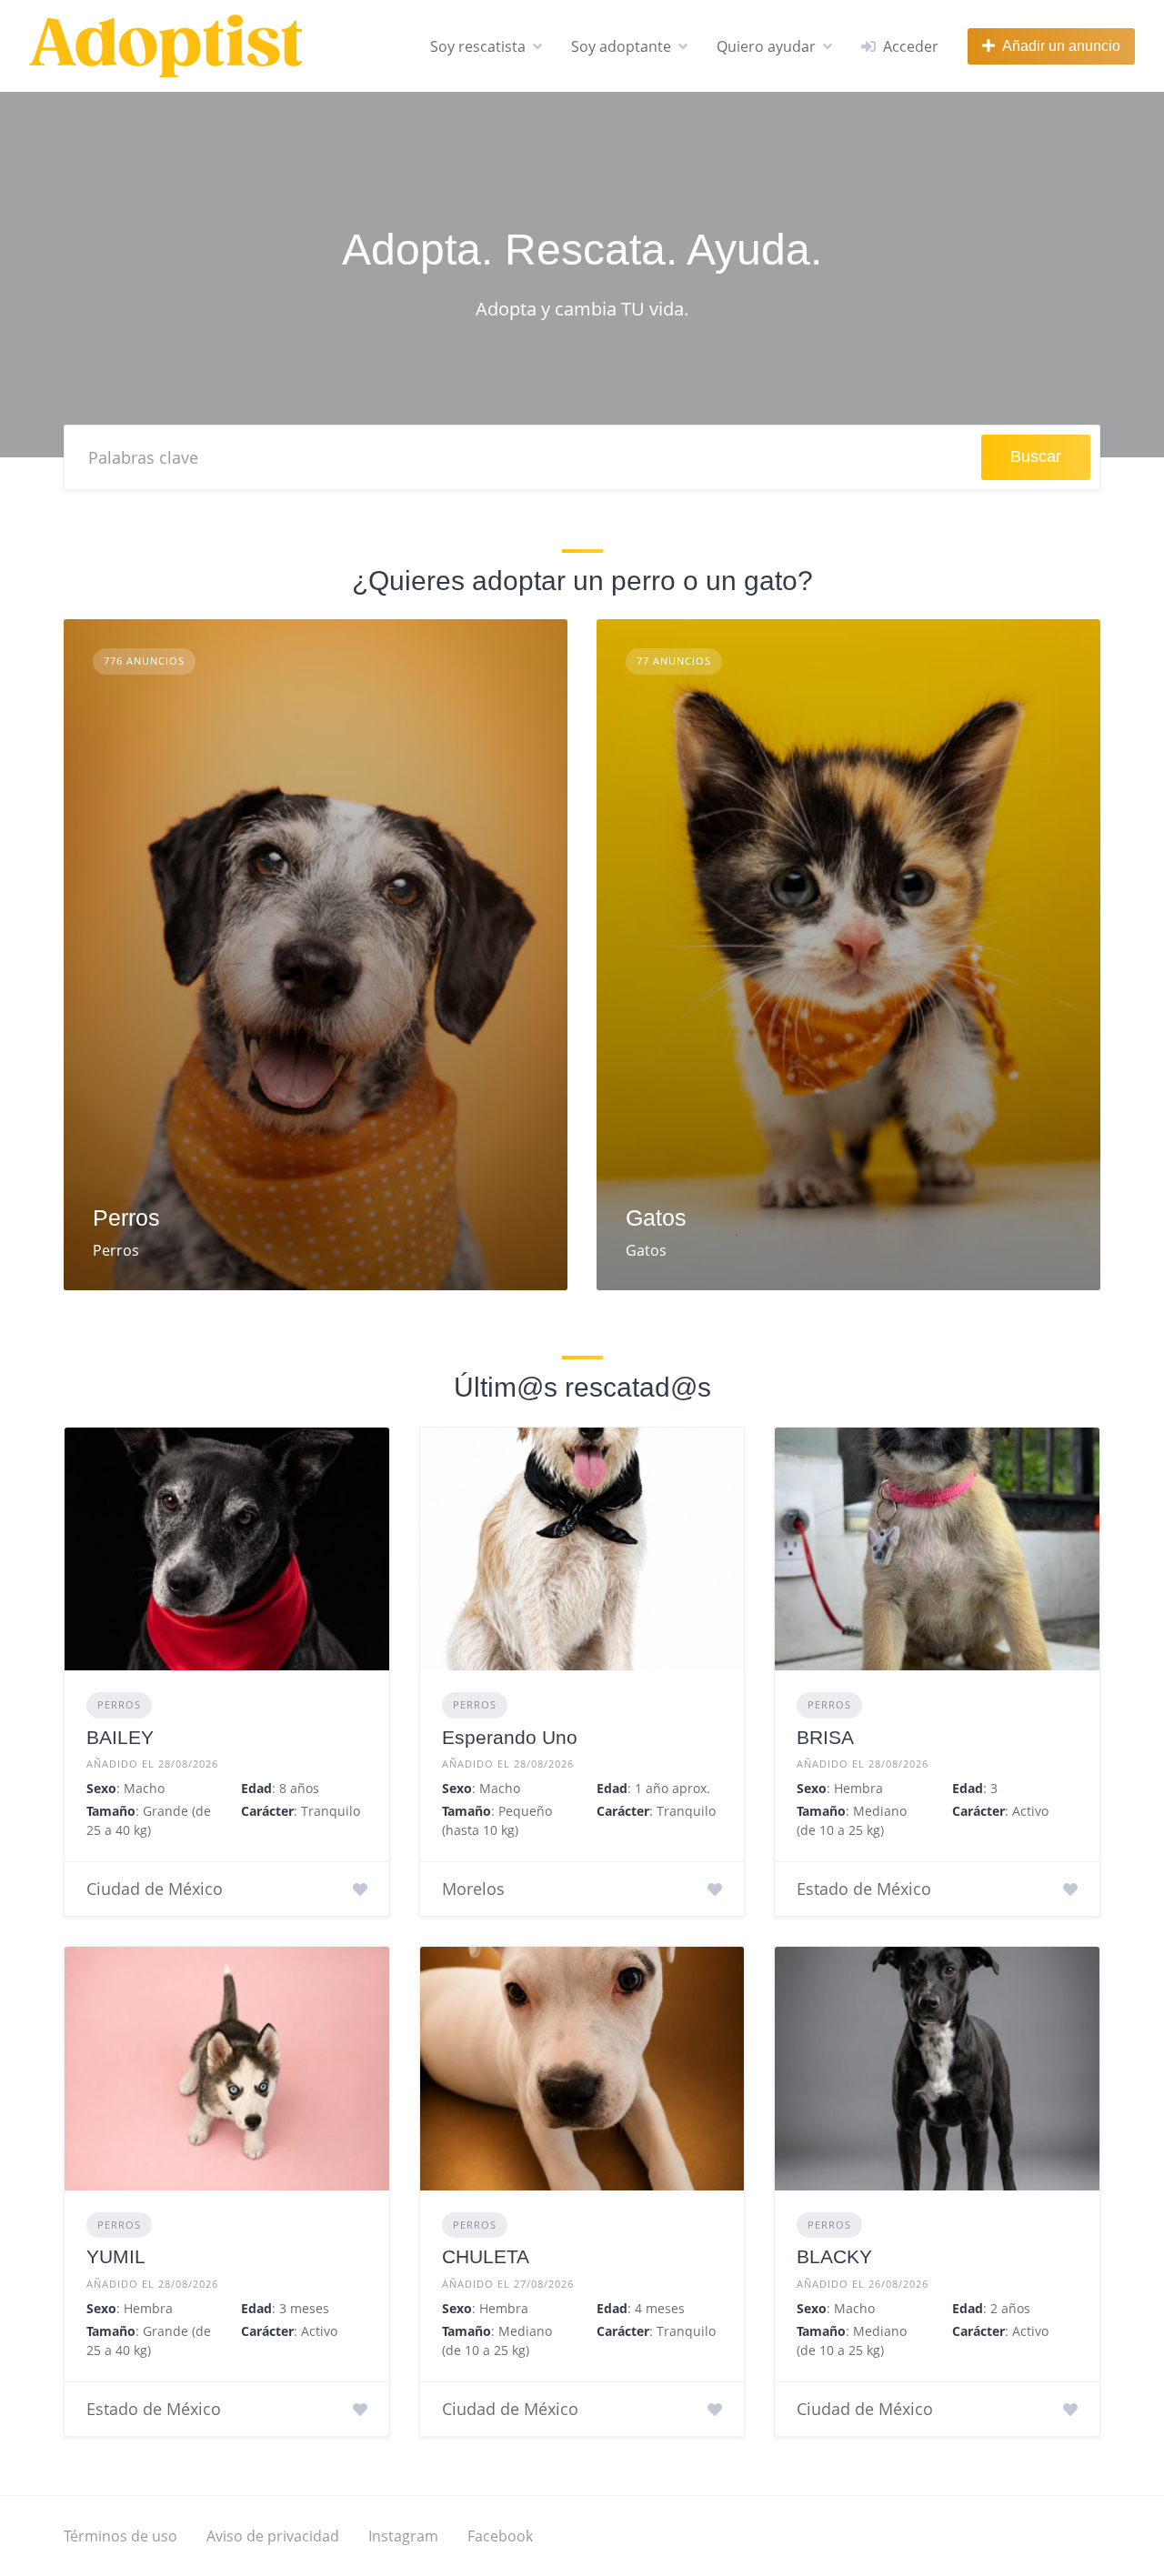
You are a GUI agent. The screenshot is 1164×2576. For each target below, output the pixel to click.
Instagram (403, 2536)
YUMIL (116, 2256)
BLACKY (834, 2256)
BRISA (825, 1737)
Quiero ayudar (766, 46)
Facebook (500, 2536)
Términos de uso (120, 2536)
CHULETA (486, 2256)
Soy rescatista (478, 46)
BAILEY (120, 1737)
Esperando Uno (510, 1737)
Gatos (656, 1218)
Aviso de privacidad (273, 2536)
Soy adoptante (621, 46)
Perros (126, 1218)
